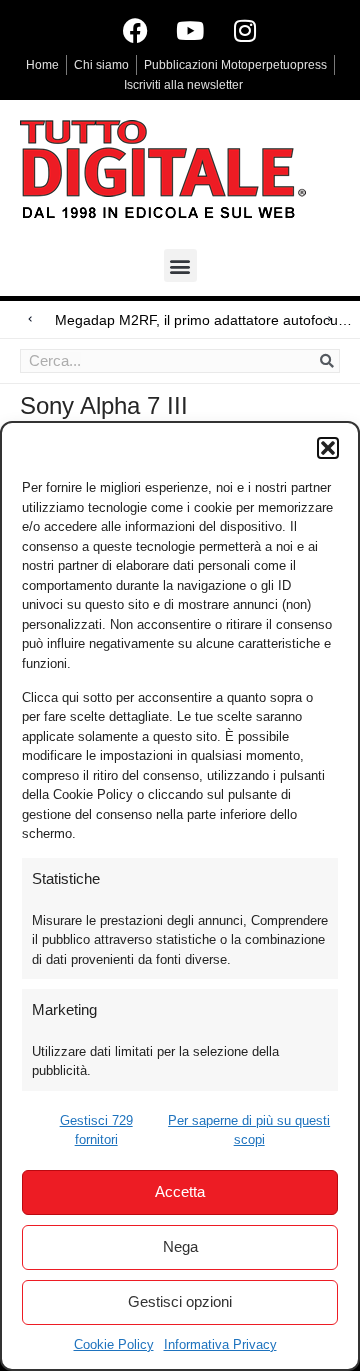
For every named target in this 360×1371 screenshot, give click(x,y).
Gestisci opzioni (180, 1301)
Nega (180, 1246)
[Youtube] (190, 30)
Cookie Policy (114, 1344)
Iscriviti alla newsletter (183, 85)
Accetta (180, 1191)
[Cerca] (327, 361)
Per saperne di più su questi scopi (249, 1130)
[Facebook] (135, 30)
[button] (328, 448)
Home (42, 65)
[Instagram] (245, 30)
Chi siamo (101, 65)
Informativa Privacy (220, 1344)
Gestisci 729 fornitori (96, 1130)
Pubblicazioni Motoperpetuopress (235, 65)
